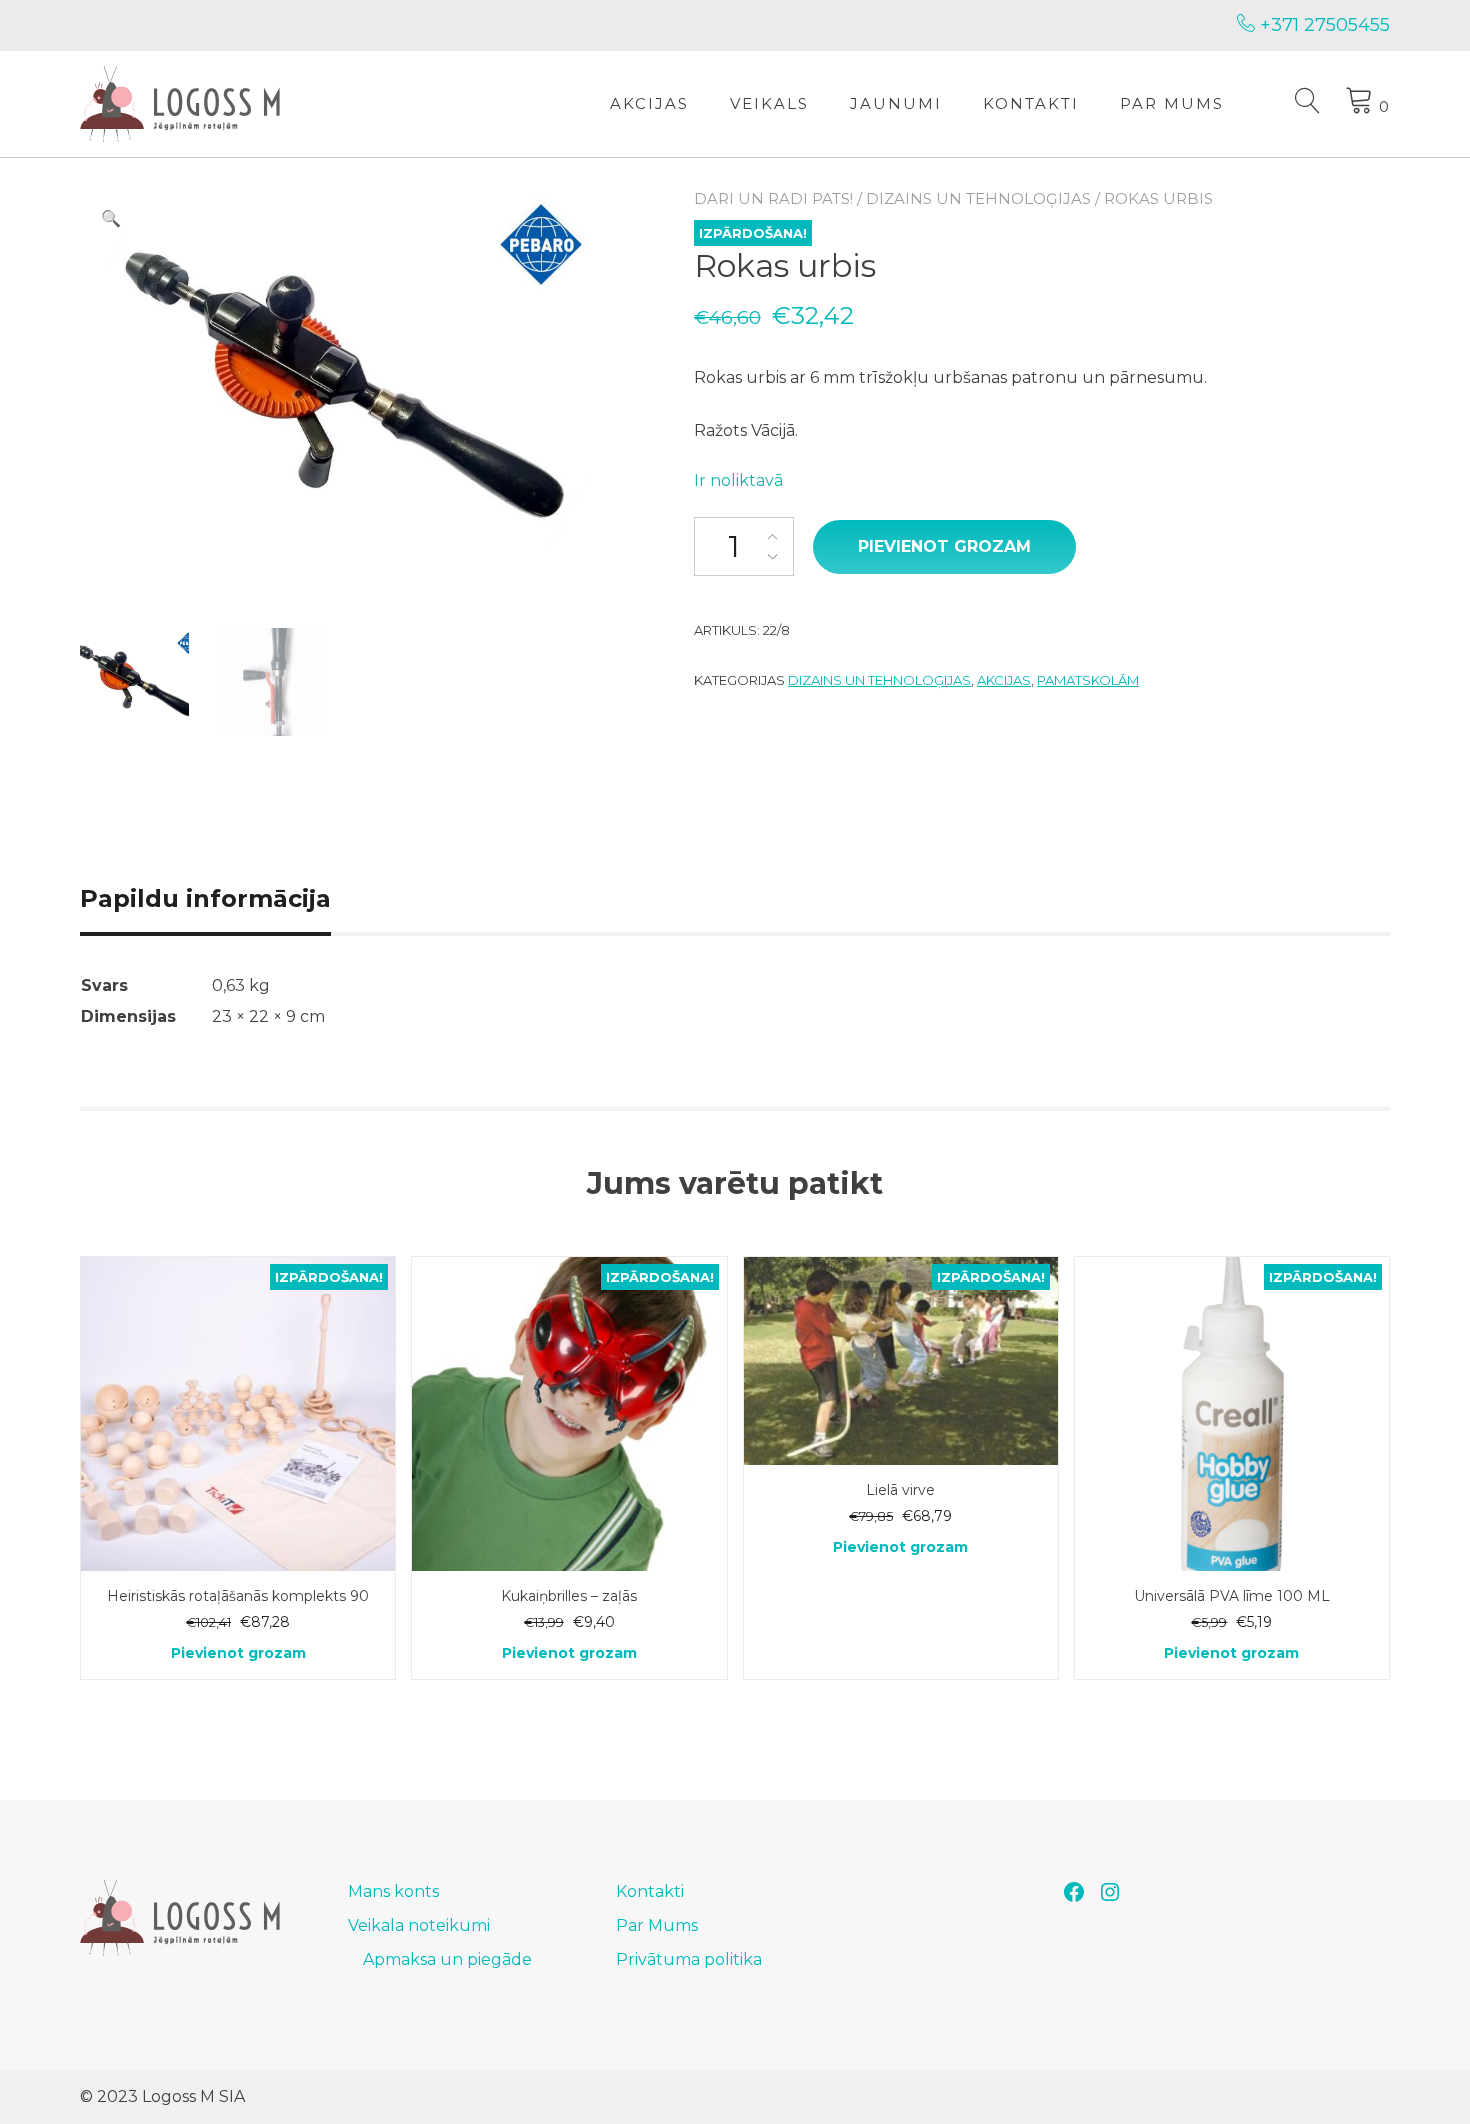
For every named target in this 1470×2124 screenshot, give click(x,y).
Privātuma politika (689, 1959)
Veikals (769, 103)
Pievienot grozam (944, 546)
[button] (111, 219)
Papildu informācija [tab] (205, 898)
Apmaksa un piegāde (447, 1959)
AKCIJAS (1004, 680)
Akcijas (649, 103)
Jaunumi (896, 103)
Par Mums (1172, 103)
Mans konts (393, 1891)
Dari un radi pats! (773, 198)
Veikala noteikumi (419, 1925)
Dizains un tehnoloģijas (978, 198)
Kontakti (1031, 103)
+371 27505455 (1322, 25)
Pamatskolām (1088, 680)
